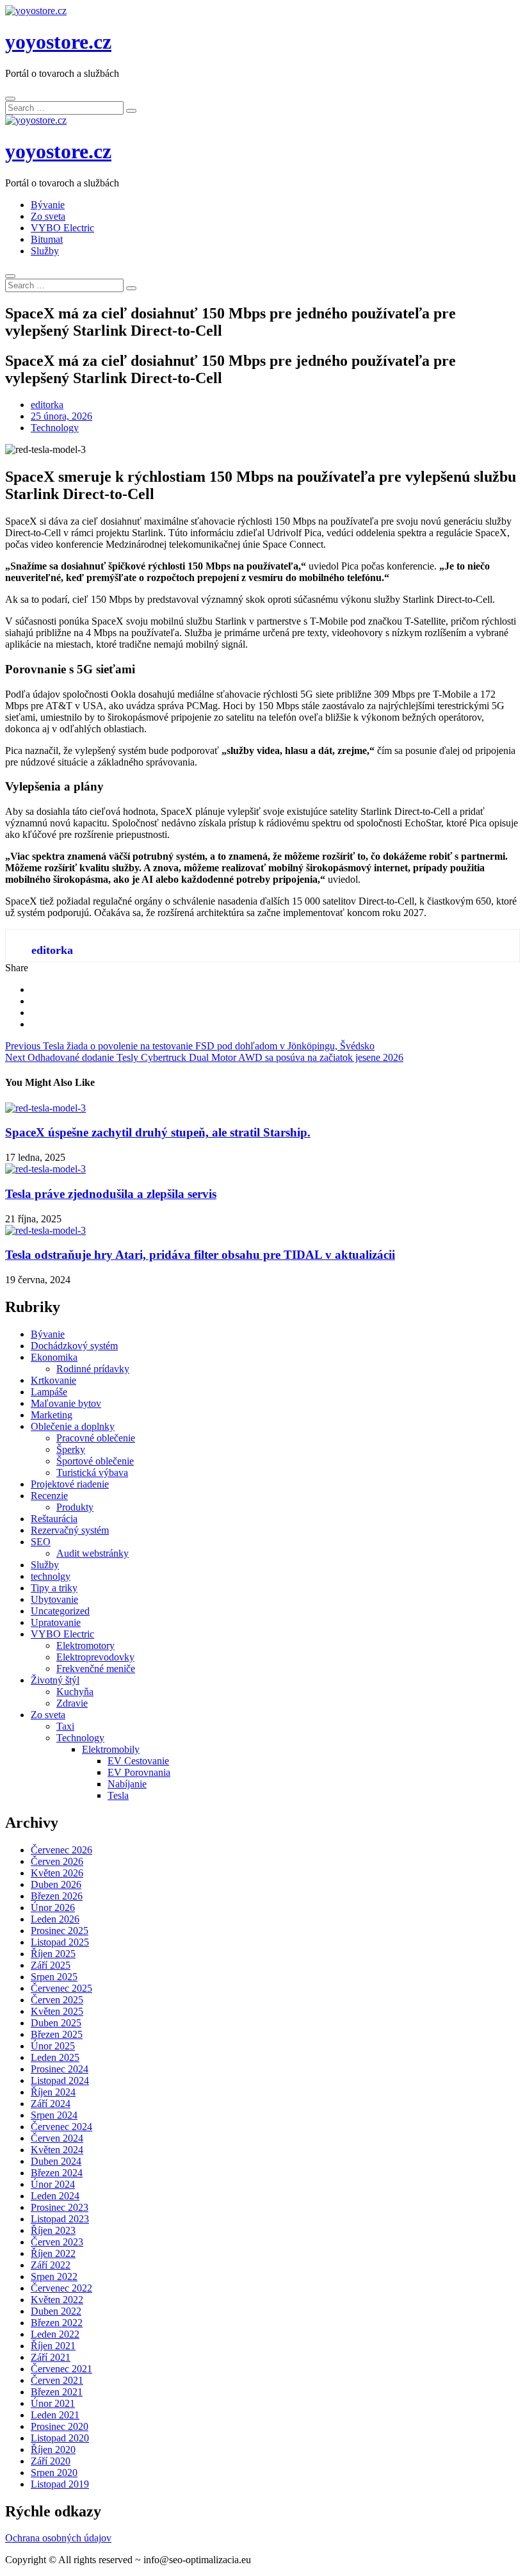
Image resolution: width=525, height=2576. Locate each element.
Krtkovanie (53, 1380)
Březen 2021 (57, 2392)
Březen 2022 (57, 2323)
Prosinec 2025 (60, 1931)
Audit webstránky (93, 1553)
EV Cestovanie (138, 1761)
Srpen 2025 (54, 1977)
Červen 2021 (57, 2380)
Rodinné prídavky (93, 1369)
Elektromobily (111, 1749)
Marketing (52, 1415)
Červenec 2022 (61, 2288)
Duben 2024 (56, 2161)
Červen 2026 (57, 1861)
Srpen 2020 (54, 2473)
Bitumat (47, 239)
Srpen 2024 (54, 2115)
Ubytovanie (54, 1599)
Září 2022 (51, 2265)
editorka (47, 405)
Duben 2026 (56, 1884)
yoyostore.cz (58, 42)
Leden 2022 (55, 2334)
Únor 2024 (53, 2184)
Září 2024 (51, 2104)
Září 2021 (51, 2357)
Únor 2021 (53, 2403)
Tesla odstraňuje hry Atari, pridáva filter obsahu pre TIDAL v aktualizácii (200, 1255)
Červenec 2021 (61, 2369)
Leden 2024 (55, 2196)
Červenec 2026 (61, 1850)
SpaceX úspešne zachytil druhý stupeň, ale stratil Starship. (158, 1132)
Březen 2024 (57, 2173)
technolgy (51, 1576)
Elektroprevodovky (95, 1657)
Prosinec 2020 (60, 2426)
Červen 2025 (57, 2000)
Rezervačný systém (70, 1530)
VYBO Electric (62, 228)
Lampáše (49, 1392)
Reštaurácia (54, 1519)
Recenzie (49, 1496)
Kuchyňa (75, 1692)
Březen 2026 (57, 1896)
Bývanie (48, 205)
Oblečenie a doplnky (73, 1426)
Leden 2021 (55, 2415)
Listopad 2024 (60, 2080)
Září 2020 (51, 2461)
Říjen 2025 (53, 1954)
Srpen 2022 (54, 2277)
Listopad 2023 (60, 2219)
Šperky (71, 1449)
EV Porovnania (139, 1772)
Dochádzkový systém (74, 1346)
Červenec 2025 (61, 1988)
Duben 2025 (56, 2023)
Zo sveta (48, 216)
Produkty (75, 1507)
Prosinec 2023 (60, 2207)
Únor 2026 (53, 1907)
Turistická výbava (92, 1473)
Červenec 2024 (61, 2127)
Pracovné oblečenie (96, 1438)
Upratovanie (56, 1622)
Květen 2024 (57, 2150)
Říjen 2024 (53, 2092)
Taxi (65, 1726)
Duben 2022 (56, 2311)
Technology (55, 428)
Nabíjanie (127, 1784)
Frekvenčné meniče (96, 1669)
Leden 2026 (55, 1919)
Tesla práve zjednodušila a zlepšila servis (111, 1194)
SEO (41, 1542)
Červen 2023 (57, 2242)
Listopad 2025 (60, 1942)
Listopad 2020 (60, 2438)
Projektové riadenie (70, 1484)
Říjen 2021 (53, 2346)
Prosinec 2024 (60, 2069)
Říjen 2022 (53, 2253)
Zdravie (72, 1703)
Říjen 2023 (53, 2230)
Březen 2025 (57, 2034)
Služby (45, 251)
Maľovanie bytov (66, 1403)
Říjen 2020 (53, 2449)
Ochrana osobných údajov (58, 2538)
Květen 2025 (57, 2011)
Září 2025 (51, 1965)
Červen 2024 (57, 2138)
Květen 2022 (57, 2300)
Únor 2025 (53, 2046)
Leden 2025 (55, 2057)
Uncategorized (60, 1611)
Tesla (118, 1795)
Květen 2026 (57, 1873)
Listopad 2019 (60, 2484)
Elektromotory (85, 1645)
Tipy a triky (54, 1588)
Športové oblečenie (95, 1461)
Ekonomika (54, 1357)
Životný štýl (55, 1680)
